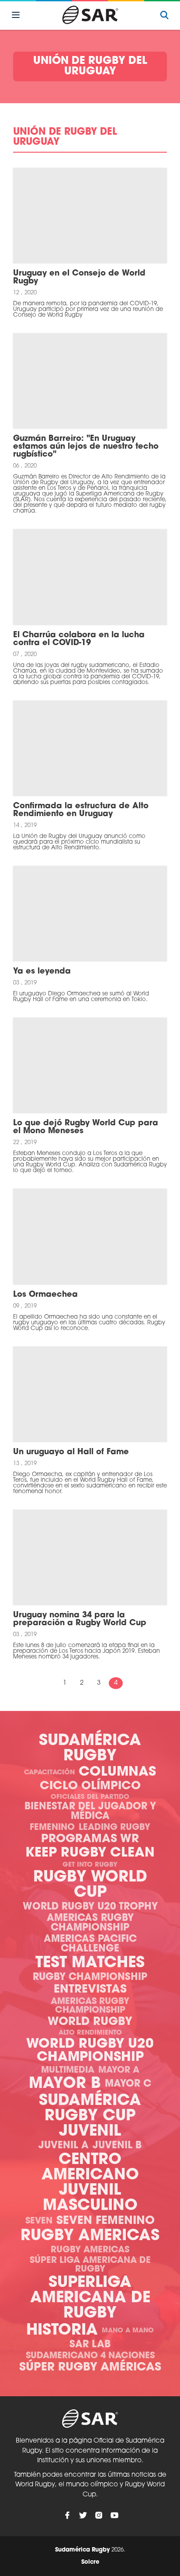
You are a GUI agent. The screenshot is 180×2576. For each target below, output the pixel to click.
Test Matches (90, 1963)
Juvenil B (117, 2146)
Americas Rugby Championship (90, 1923)
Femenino (52, 1828)
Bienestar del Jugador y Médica (90, 1812)
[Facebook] (67, 2515)
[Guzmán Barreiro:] (90, 381)
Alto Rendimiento (90, 2033)
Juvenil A (64, 2146)
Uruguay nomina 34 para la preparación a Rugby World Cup (80, 1620)
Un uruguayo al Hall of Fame (71, 1452)
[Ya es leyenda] (90, 914)
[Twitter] (83, 2515)
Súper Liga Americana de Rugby (90, 2265)
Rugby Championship (90, 1977)
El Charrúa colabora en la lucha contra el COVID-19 (79, 639)
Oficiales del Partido (90, 1797)
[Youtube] (114, 2515)
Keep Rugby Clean (90, 1853)
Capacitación (49, 1773)
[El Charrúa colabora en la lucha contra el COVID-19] (90, 577)
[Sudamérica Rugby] (90, 15)
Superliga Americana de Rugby (90, 2299)
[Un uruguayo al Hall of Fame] (90, 1394)
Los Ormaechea (45, 1295)
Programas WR (90, 1839)
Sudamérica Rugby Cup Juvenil (90, 2117)
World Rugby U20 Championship (90, 2051)
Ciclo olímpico (90, 1786)
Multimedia (68, 2070)
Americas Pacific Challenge (90, 1944)
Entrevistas (90, 1990)
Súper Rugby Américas (90, 2368)
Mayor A (119, 2070)
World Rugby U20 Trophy (90, 1907)
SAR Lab (90, 2345)
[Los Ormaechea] (90, 1236)
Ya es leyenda (42, 972)
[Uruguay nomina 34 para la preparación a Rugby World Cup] (90, 1557)
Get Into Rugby (90, 1865)
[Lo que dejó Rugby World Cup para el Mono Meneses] (90, 1065)
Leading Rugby (114, 1828)
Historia (62, 2331)
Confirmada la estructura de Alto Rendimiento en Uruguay (81, 810)
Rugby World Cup (90, 1885)
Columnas (117, 1772)
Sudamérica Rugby (90, 1749)
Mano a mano (128, 2331)
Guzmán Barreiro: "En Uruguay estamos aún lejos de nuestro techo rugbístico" (86, 447)
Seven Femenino (106, 2221)
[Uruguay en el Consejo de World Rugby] (90, 216)
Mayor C (128, 2084)
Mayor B (65, 2084)
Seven (39, 2221)
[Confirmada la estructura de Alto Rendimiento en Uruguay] (90, 748)
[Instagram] (99, 2515)
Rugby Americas (90, 2236)
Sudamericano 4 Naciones (90, 2356)
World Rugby (90, 2022)
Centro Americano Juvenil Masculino (90, 2183)
